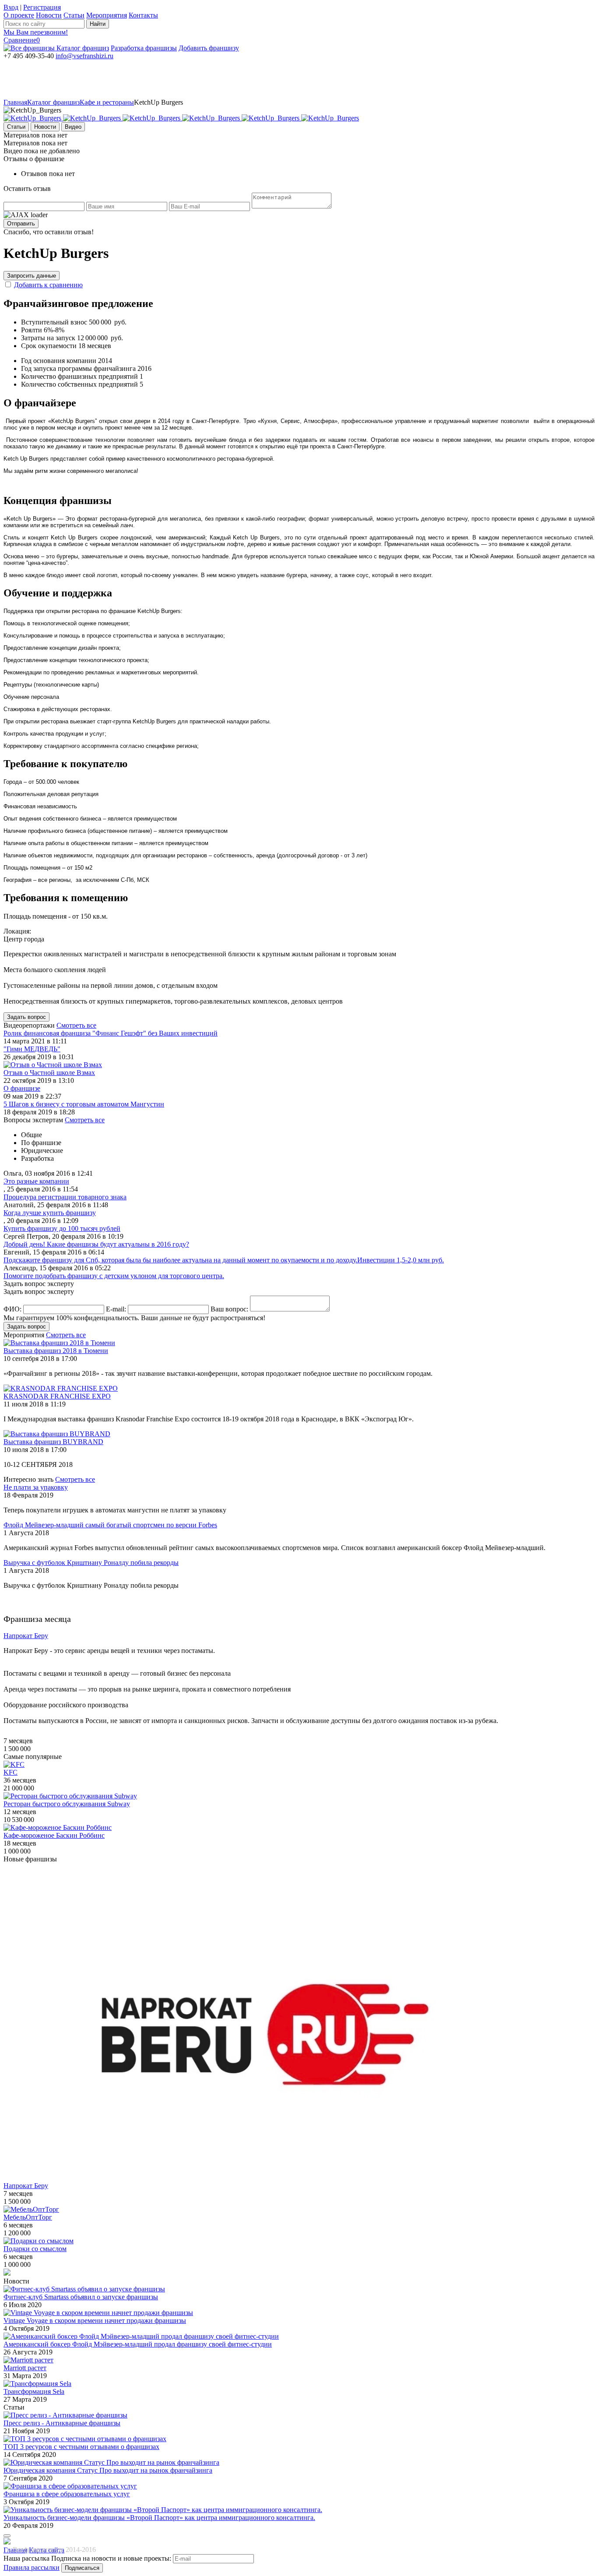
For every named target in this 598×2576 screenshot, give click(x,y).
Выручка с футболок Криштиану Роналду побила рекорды (91, 1563)
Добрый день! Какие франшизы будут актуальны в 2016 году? (96, 1244)
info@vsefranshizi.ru (84, 56)
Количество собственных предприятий (79, 384)
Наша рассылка (26, 2558)
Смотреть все (76, 1025)
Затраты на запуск (48, 338)
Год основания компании (59, 361)
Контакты (143, 15)
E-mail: (116, 1309)
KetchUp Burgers (158, 102)
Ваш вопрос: (229, 1309)
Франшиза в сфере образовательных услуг (67, 2494)
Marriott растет (25, 2368)
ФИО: (12, 1309)
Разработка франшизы (144, 48)
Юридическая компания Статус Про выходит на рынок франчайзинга (108, 2470)
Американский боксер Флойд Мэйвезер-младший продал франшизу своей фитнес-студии (138, 2344)
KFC (11, 1772)
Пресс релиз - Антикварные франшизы (62, 2423)
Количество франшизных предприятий (79, 376)
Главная (15, 102)
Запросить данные (32, 276)
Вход (11, 7)
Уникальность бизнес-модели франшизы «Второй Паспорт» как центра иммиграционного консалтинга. (159, 2518)
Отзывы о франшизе (34, 159)
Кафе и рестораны (107, 102)
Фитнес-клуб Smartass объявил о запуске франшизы (81, 2297)
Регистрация (42, 7)
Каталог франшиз (83, 48)
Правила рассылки (32, 2567)
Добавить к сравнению (48, 285)
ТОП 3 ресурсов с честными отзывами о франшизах (81, 2447)
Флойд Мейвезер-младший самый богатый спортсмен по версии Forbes (110, 1525)
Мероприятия (107, 15)
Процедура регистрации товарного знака (65, 1197)
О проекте (19, 15)
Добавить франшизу (209, 48)
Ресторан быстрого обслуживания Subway (67, 1804)
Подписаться (82, 2568)
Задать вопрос (26, 1017)
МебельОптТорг (28, 2217)
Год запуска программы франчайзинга (78, 368)
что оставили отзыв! (49, 232)
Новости (49, 15)
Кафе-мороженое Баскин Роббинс (54, 1835)
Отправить (21, 224)
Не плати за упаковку (36, 1487)
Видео (73, 127)
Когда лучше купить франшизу (50, 1213)
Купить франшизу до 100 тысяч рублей (62, 1228)
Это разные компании (36, 1181)
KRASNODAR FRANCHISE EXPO (57, 1396)
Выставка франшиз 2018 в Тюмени (56, 1351)
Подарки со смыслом (35, 2249)
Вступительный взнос (54, 322)
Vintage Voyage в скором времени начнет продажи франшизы (95, 2321)
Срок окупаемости (49, 346)
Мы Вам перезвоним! (36, 32)
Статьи (74, 15)
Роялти (32, 330)
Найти (98, 24)
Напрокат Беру (26, 2186)
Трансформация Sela (34, 2391)
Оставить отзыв (27, 189)
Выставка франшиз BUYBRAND (53, 1442)
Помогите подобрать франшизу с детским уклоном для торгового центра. (114, 1276)
